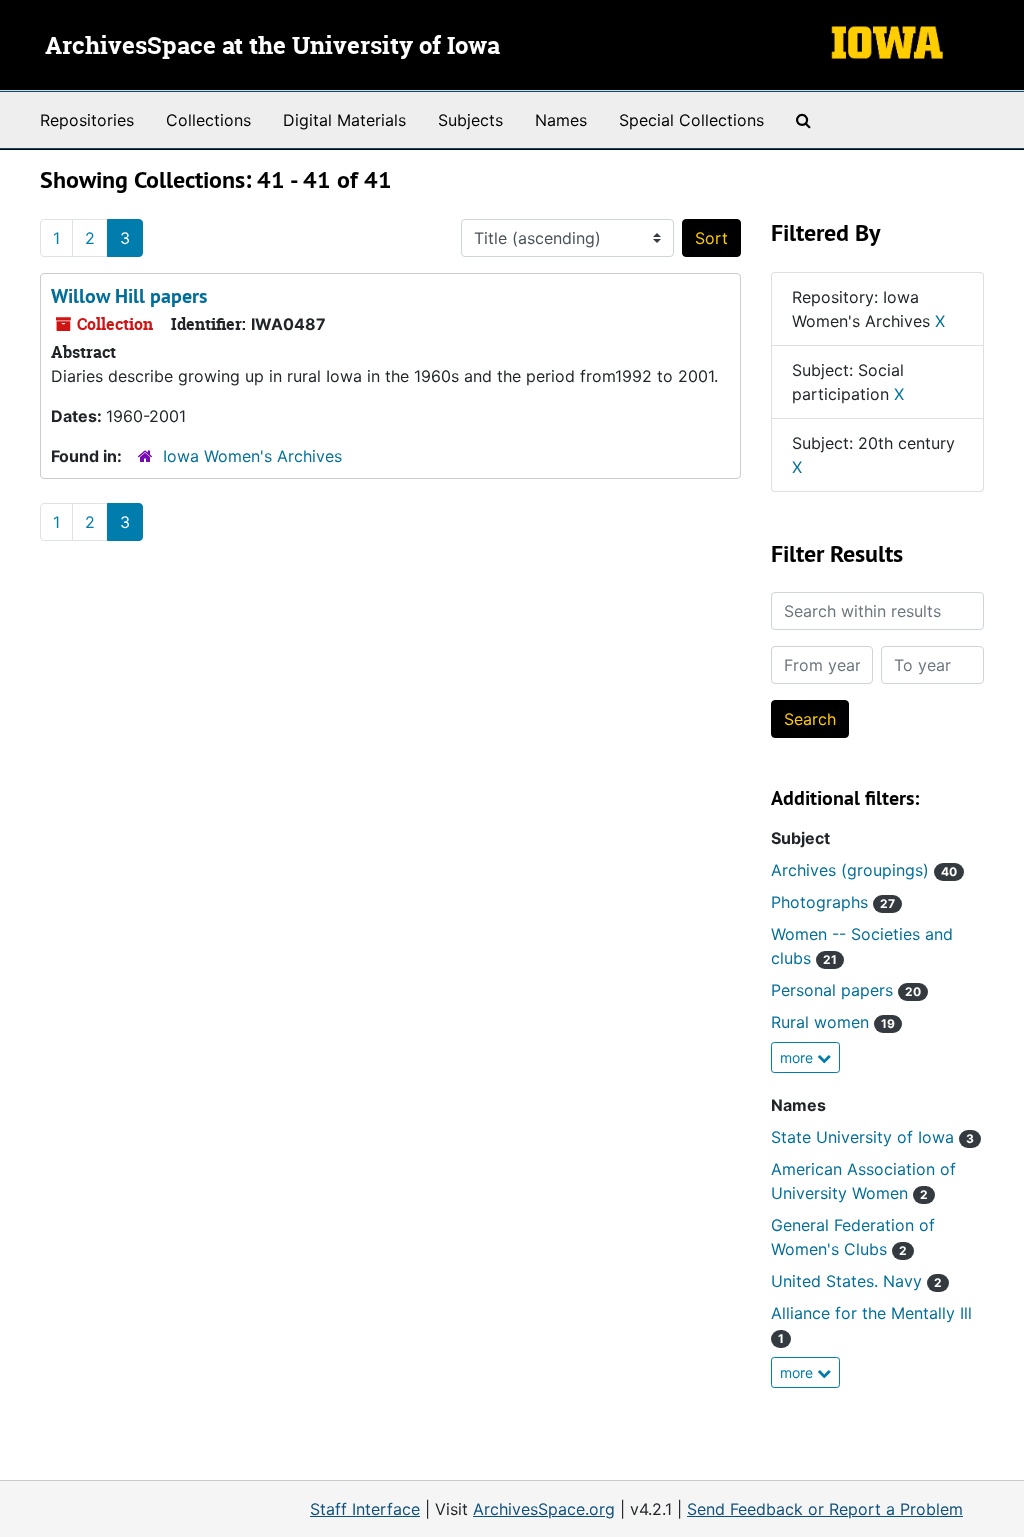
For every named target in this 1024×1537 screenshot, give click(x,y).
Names (561, 120)
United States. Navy (856, 1281)
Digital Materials (344, 120)
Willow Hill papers (129, 296)
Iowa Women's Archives (252, 456)
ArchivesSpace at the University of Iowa (272, 47)
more (798, 1057)
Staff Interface (365, 1509)
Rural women (833, 1022)
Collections (208, 120)
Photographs (833, 902)
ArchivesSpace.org (544, 1509)
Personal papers (846, 990)
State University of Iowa (872, 1137)
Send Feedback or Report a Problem (825, 1509)
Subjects (470, 120)
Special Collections (691, 120)
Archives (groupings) (864, 870)
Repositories (87, 120)
